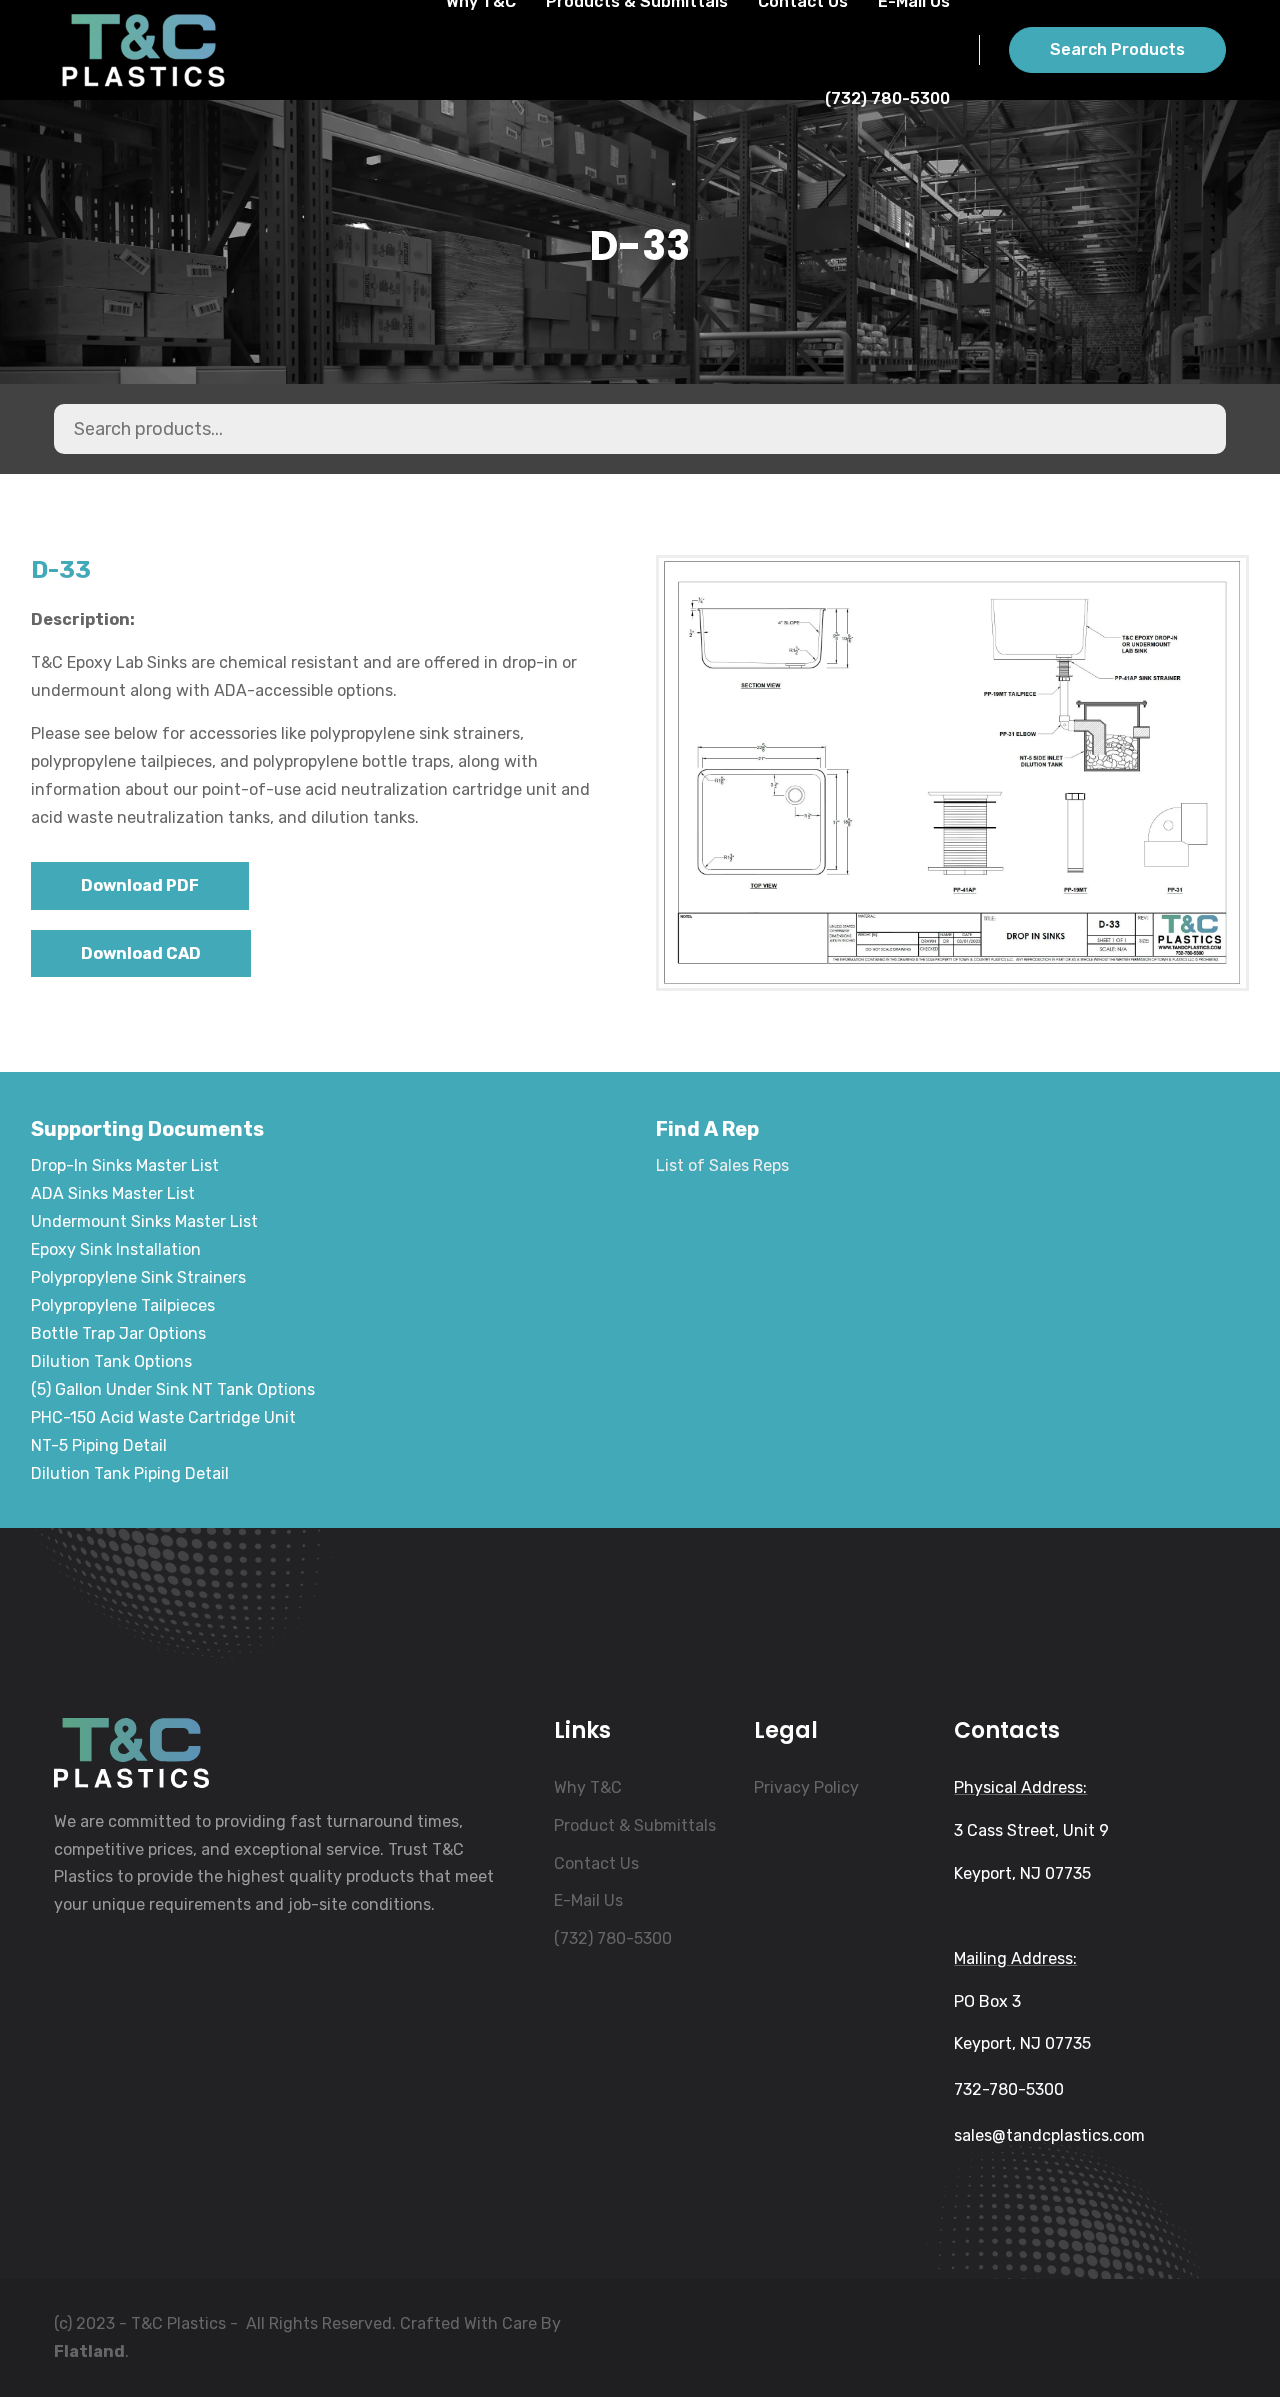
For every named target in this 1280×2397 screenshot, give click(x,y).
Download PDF (140, 885)
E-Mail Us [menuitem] (588, 1900)
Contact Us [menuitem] (596, 1863)
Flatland (89, 2351)
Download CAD (141, 953)
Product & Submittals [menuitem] (635, 1825)
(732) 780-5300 (887, 98)
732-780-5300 (1009, 2089)
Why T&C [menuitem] (588, 1787)
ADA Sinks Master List (113, 1193)
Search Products (1117, 49)
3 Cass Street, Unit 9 (1031, 1830)
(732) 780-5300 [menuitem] (613, 1938)
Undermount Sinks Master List (144, 1221)
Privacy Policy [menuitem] (806, 1787)
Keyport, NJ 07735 (1022, 1873)
